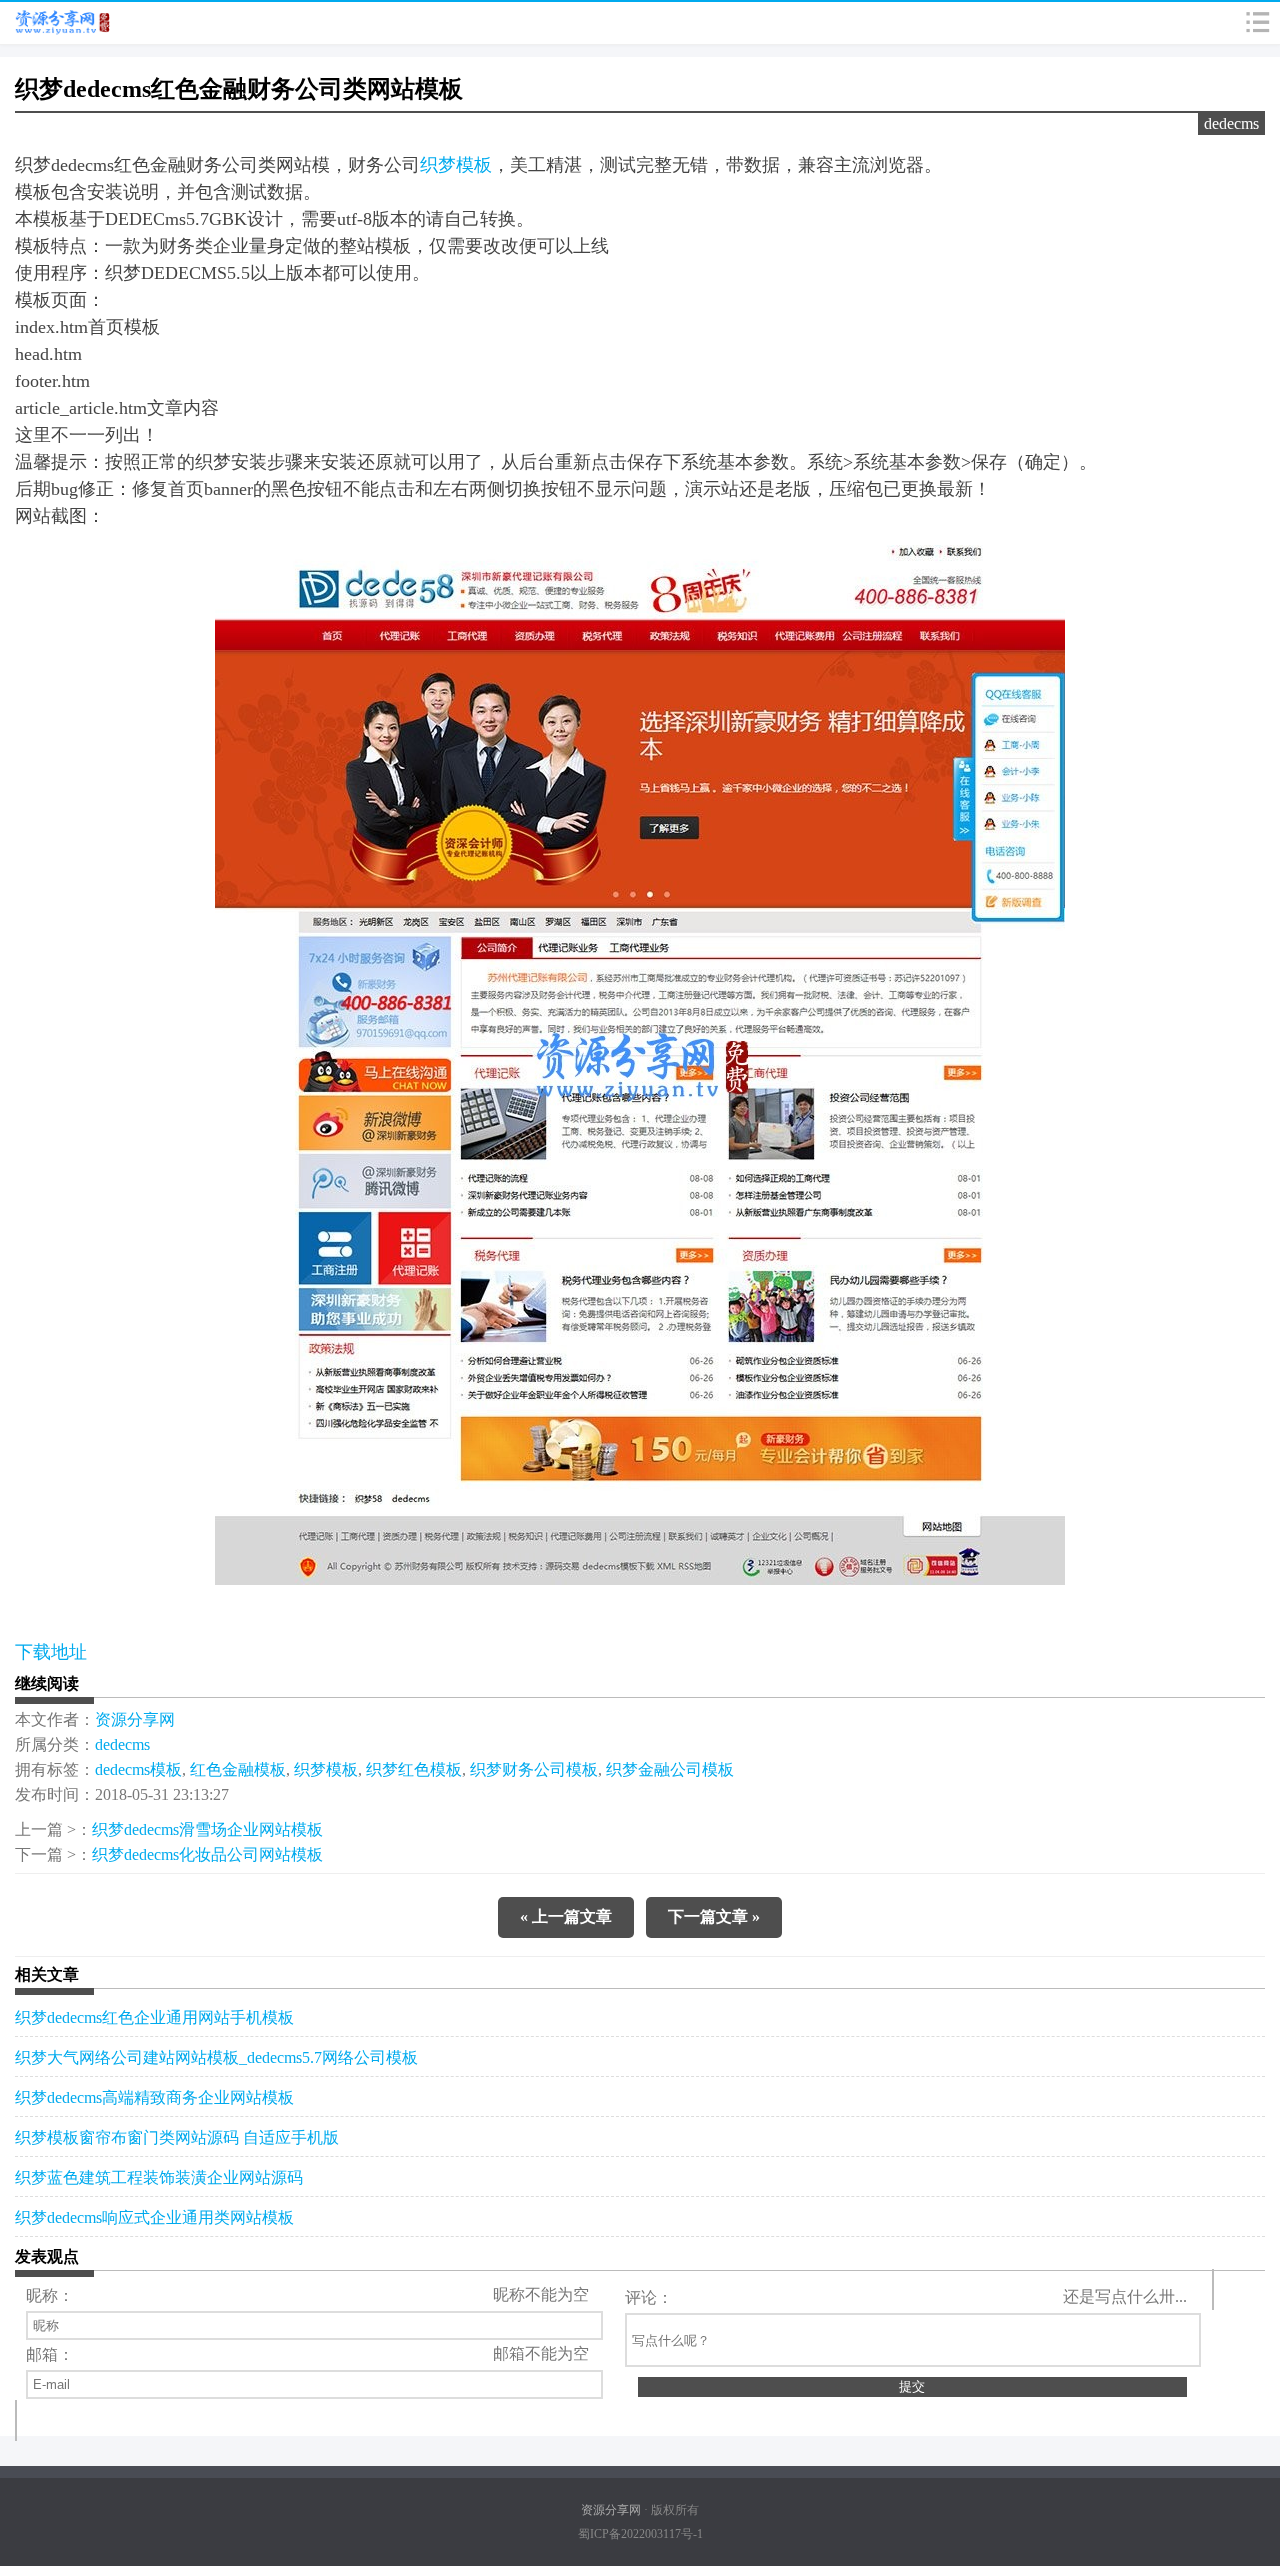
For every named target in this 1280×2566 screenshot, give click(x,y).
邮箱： (50, 2354)
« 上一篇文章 (566, 1916)
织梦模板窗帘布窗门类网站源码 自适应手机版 (177, 2137)
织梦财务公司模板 (534, 1769)
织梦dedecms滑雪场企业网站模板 (207, 1829)
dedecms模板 (138, 1769)
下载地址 (51, 1652)
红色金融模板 (238, 1769)
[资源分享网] (61, 23)
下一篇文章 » (714, 1916)
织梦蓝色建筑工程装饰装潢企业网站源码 (159, 2177)
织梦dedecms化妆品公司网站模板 (207, 1854)
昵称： (50, 2295)
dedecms (1231, 123)
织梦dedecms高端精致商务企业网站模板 (154, 2097)
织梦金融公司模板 (670, 1769)
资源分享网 (135, 1719)
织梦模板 (456, 165)
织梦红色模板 (414, 1769)
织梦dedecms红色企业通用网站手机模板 (154, 2017)
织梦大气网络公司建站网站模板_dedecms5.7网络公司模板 (216, 2057)
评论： (649, 2297)
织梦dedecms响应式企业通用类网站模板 (154, 2217)
